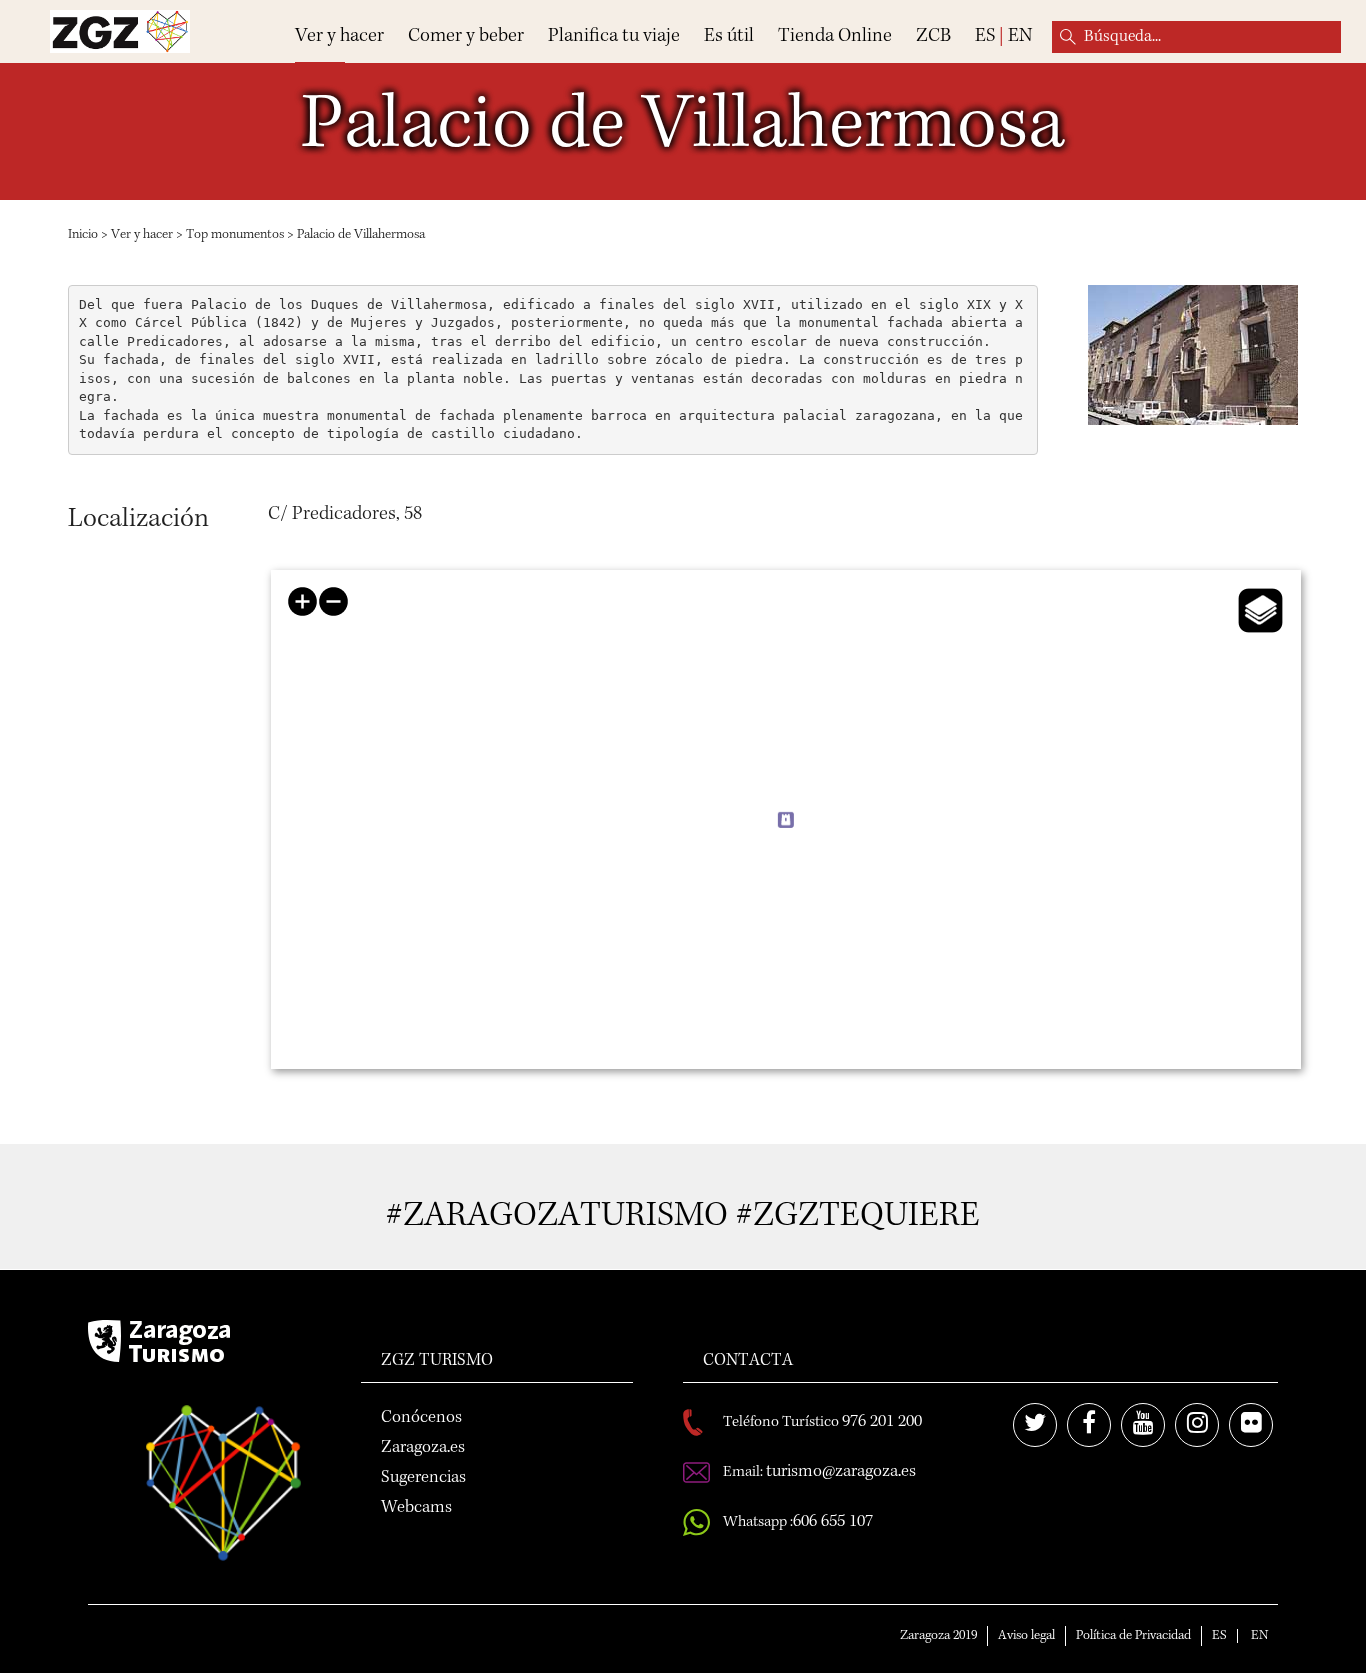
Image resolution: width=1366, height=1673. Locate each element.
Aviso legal (1026, 1636)
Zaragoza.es (423, 1448)
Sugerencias (423, 1478)
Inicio (83, 235)
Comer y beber (466, 37)
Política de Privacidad (1133, 1636)
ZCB (933, 37)
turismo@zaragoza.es (841, 1472)
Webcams (416, 1508)
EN (1020, 37)
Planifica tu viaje (614, 37)
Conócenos (421, 1418)
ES (985, 37)
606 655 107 (833, 1522)
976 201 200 (882, 1422)
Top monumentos (235, 235)
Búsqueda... (1068, 37)
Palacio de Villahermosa (361, 235)
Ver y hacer (339, 37)
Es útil (729, 37)
